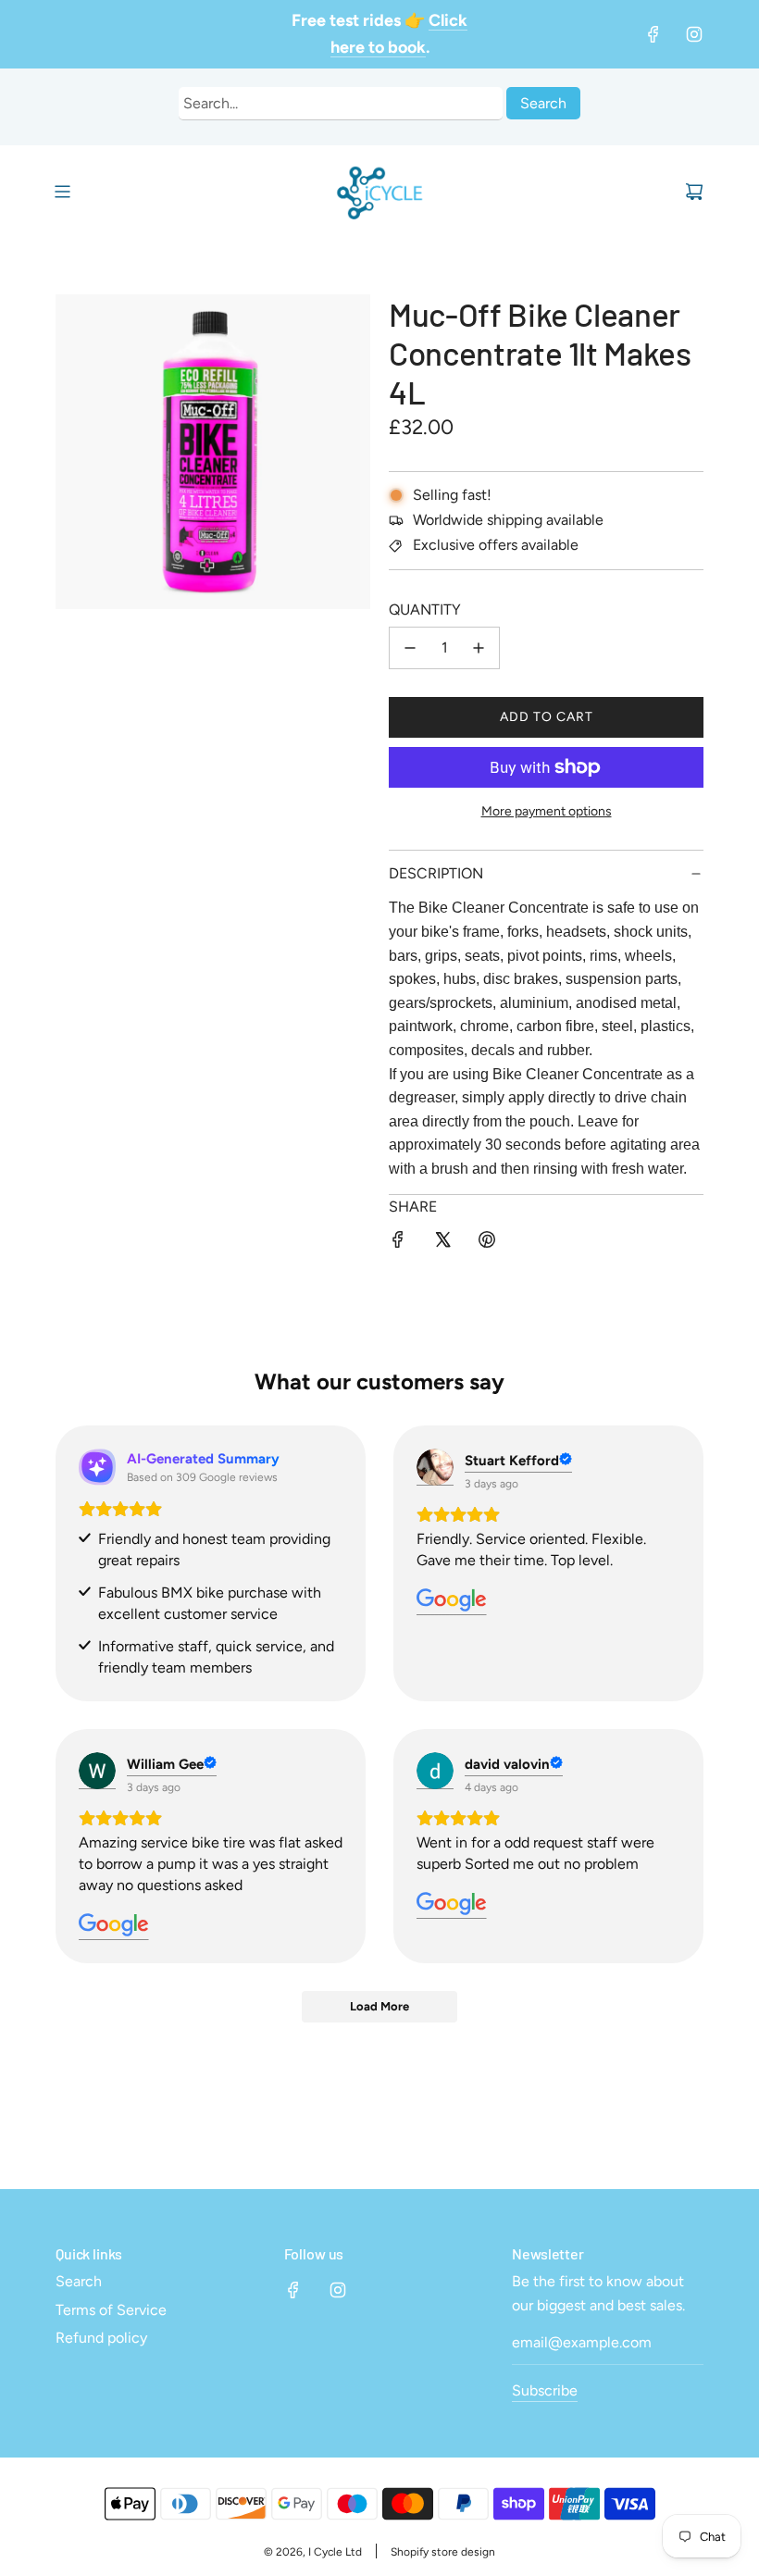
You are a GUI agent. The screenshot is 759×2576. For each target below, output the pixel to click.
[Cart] (694, 192)
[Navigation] (62, 192)
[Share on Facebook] (398, 1243)
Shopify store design (443, 2552)
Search (543, 103)
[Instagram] (694, 34)
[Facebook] (653, 34)
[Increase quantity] (479, 648)
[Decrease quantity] (410, 648)
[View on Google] (435, 1467)
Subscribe (545, 2390)
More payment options (547, 811)
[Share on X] (442, 1243)
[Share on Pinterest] (487, 1243)
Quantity (425, 610)
